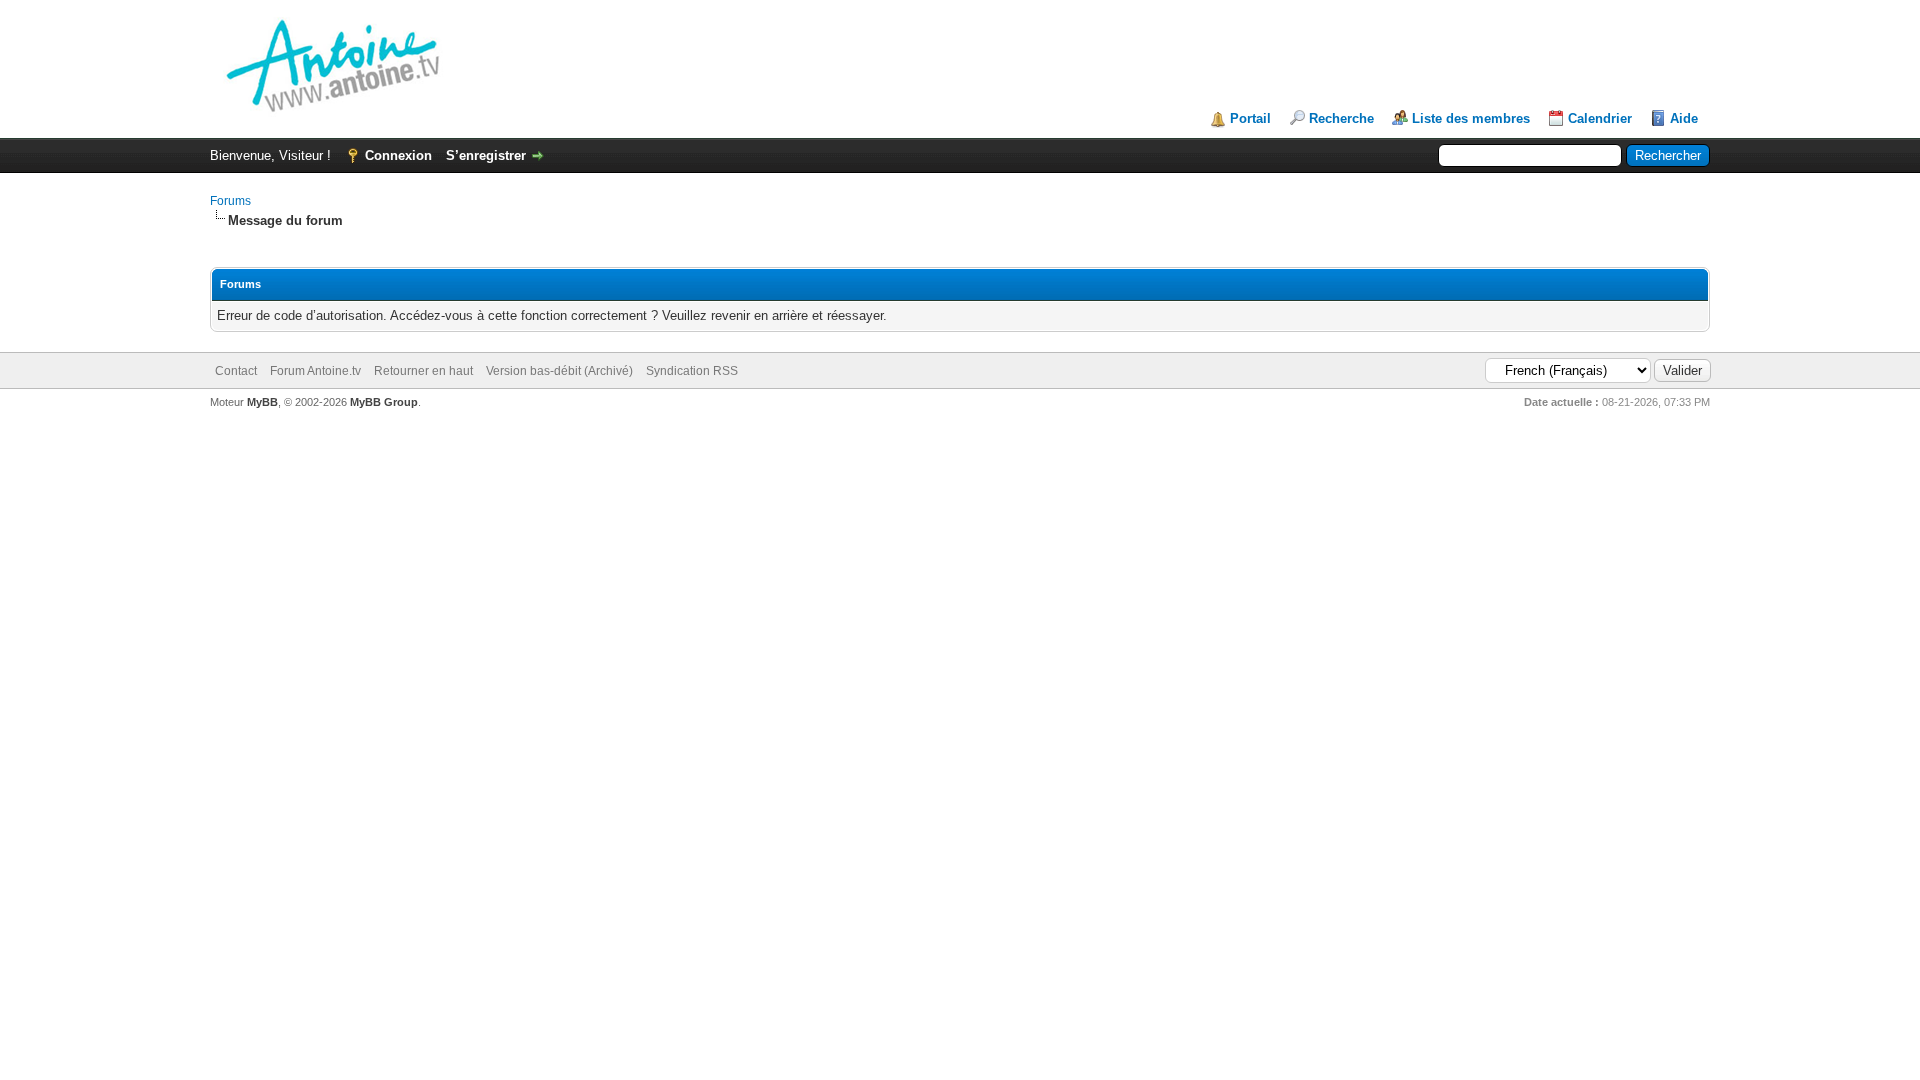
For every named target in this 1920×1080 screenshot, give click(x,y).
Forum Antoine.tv (315, 371)
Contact (236, 371)
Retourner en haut (423, 371)
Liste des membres (1471, 118)
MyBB (262, 402)
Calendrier (1600, 118)
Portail (1250, 118)
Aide (1684, 118)
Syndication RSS (692, 371)
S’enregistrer (486, 155)
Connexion (398, 155)
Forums (230, 201)
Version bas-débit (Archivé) (559, 371)
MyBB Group (384, 402)
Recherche (1341, 118)
